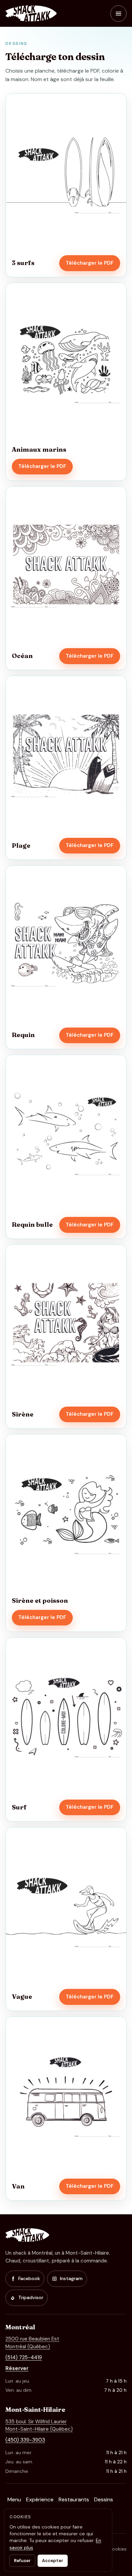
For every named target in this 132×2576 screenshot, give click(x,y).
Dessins (104, 2499)
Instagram (71, 2278)
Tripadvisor (31, 2297)
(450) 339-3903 (25, 2440)
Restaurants (74, 2499)
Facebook (29, 2278)
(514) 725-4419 (24, 2357)
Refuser (22, 2561)
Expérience (40, 2499)
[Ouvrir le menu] (118, 14)
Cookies (118, 2549)
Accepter (53, 2561)
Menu (14, 2499)
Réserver (17, 2368)
